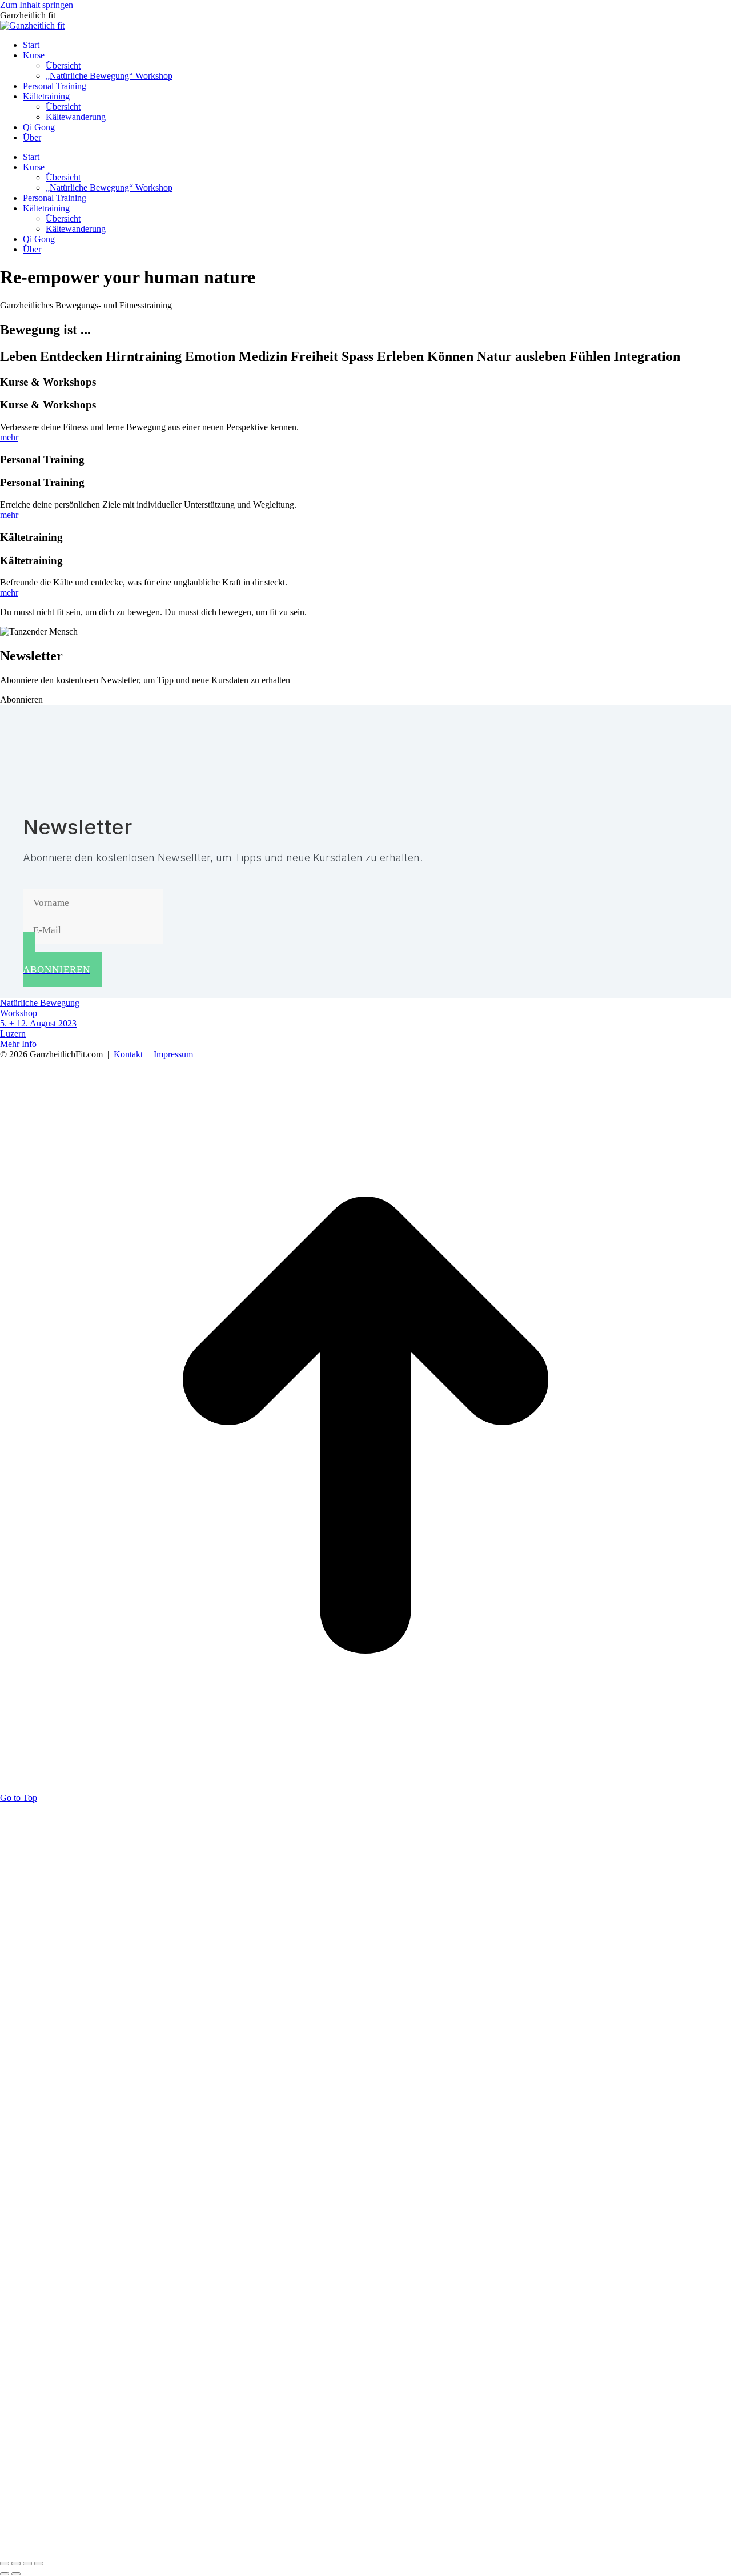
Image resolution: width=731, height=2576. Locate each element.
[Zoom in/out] (39, 2563)
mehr (9, 437)
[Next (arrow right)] (16, 2574)
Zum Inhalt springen (37, 5)
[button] (21, 699)
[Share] (16, 2563)
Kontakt (128, 1054)
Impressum (173, 1054)
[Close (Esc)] (5, 2563)
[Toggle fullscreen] (27, 2563)
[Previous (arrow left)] (5, 2574)
